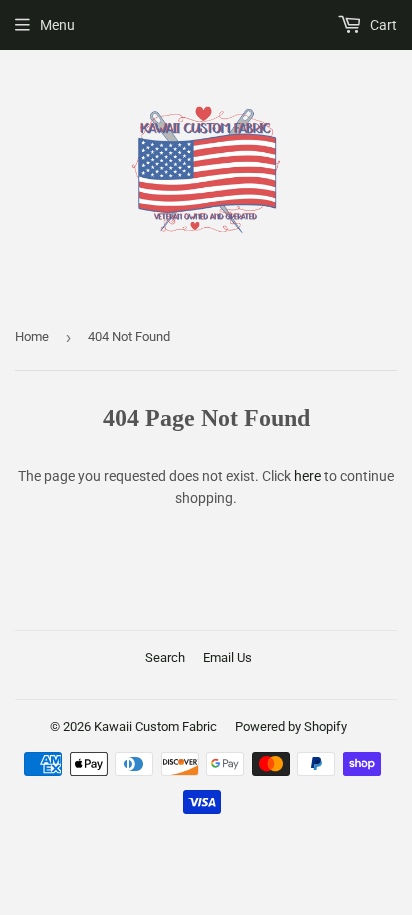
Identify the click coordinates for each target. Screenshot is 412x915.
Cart (382, 25)
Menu (57, 25)
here (307, 476)
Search (165, 657)
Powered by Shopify (291, 726)
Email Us (227, 657)
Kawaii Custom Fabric (155, 726)
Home (32, 336)
